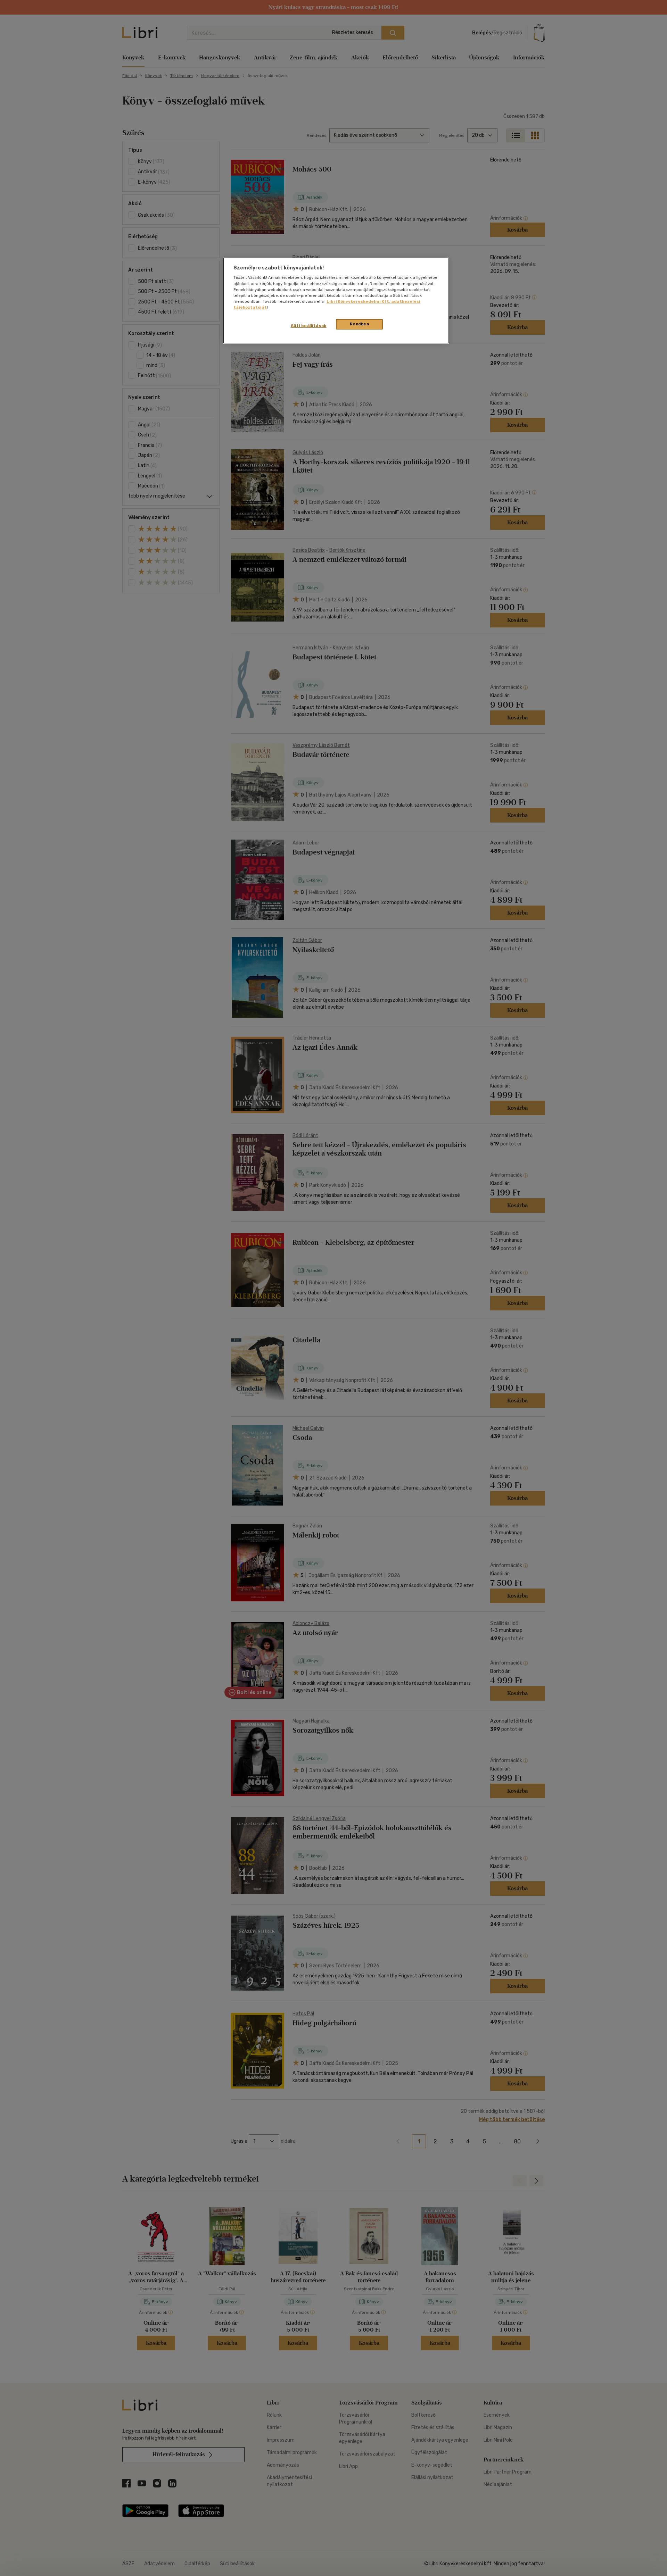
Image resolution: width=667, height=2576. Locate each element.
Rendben (360, 324)
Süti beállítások (309, 326)
